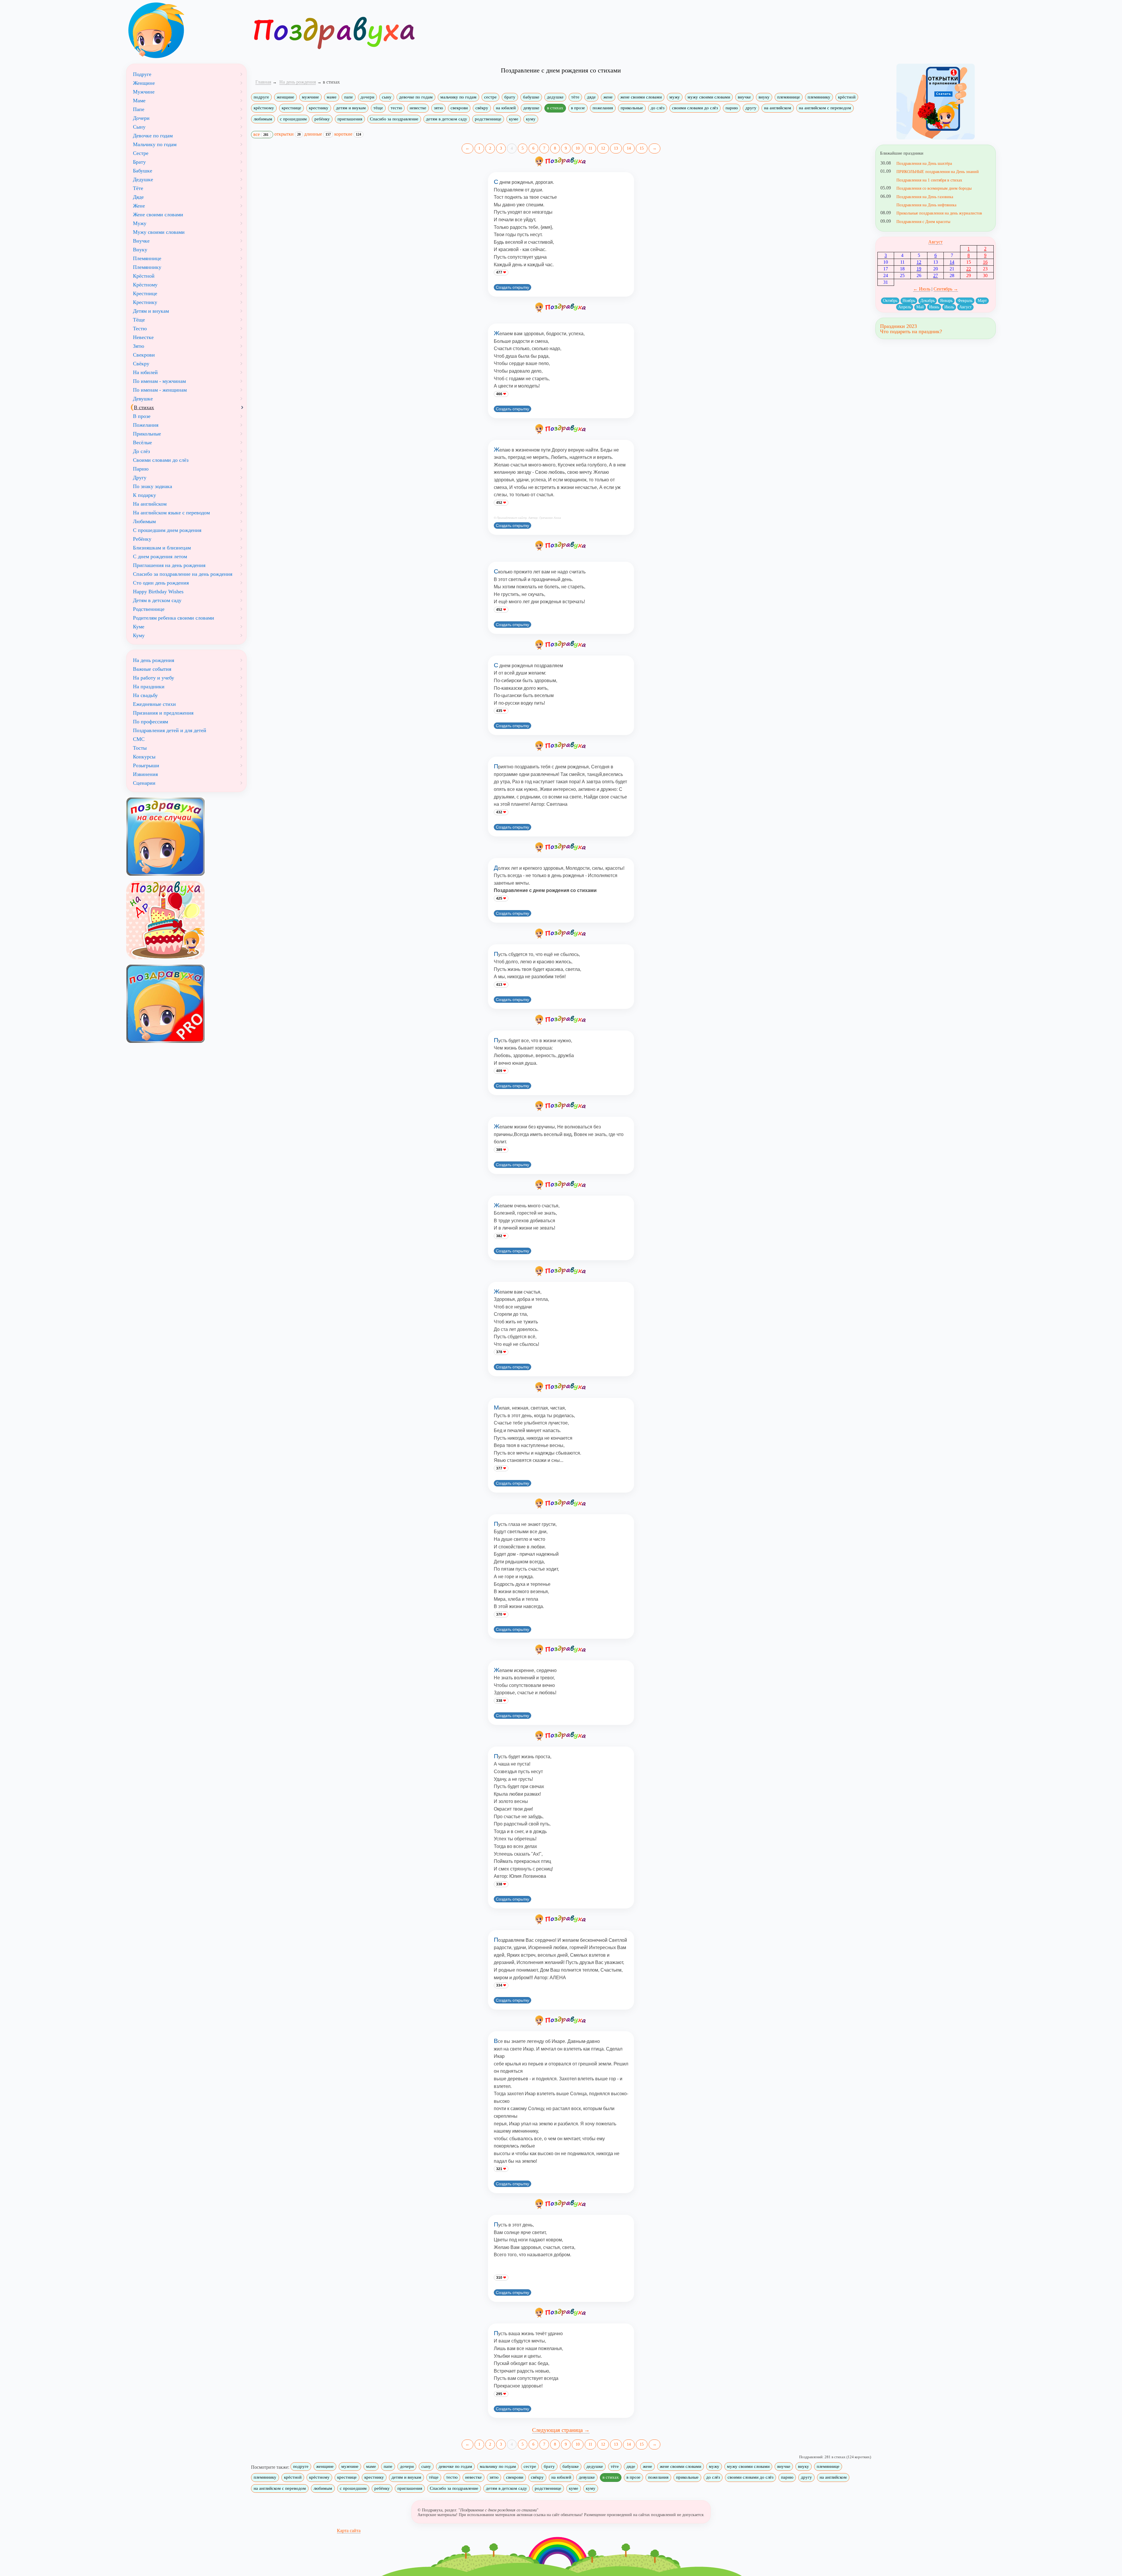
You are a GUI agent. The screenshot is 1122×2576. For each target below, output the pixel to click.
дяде (591, 97)
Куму (139, 635)
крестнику (319, 108)
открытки (288, 134)
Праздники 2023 (898, 326)
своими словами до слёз (695, 108)
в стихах (555, 108)
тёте (575, 97)
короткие (348, 134)
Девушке (143, 399)
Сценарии (144, 783)
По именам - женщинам (160, 390)
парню (732, 108)
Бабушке (143, 171)
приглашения (350, 119)
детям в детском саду (447, 119)
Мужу (140, 223)
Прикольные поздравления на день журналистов (939, 213)
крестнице (291, 108)
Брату (139, 162)
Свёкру (141, 364)
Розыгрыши (146, 765)
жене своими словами (641, 97)
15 (642, 148)
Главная (263, 82)
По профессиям (150, 722)
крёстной (847, 97)
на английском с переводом (825, 108)
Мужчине (144, 92)
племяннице (789, 97)
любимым (263, 119)
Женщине (144, 83)
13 (616, 148)
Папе (139, 109)
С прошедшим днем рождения (167, 530)
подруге (261, 97)
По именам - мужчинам (159, 381)
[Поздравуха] (186, 30)
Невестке (143, 337)
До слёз (141, 451)
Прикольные (147, 434)
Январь (946, 301)
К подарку (144, 495)
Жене (139, 206)
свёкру (482, 108)
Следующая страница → (561, 2430)
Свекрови (144, 355)
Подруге (142, 74)
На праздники (149, 687)
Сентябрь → (946, 289)
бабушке (531, 97)
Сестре (141, 153)
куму (531, 119)
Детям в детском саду (157, 600)
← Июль (922, 289)
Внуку (140, 250)
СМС (139, 739)
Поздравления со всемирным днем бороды (934, 188)
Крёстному (145, 285)
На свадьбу (145, 695)
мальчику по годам (458, 97)
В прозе (142, 416)
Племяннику (147, 267)
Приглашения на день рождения (169, 565)
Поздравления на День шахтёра (924, 163)
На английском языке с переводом (171, 513)
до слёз (658, 108)
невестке (418, 108)
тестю (396, 108)
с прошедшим (293, 119)
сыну (387, 97)
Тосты (140, 748)
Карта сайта (349, 2531)
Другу (140, 478)
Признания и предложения (163, 713)
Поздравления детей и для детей (170, 730)
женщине (285, 97)
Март (982, 301)
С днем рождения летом (160, 556)
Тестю (140, 329)
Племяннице (147, 258)
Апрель (905, 307)
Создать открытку (512, 287)
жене (608, 97)
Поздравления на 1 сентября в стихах (929, 180)
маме (332, 97)
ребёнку (322, 119)
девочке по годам (416, 97)
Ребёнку (142, 539)
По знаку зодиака (153, 486)
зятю (438, 108)
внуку (764, 97)
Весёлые (142, 442)
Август (935, 242)
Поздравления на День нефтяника (926, 205)
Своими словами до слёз (161, 460)
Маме (139, 101)
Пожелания (146, 425)
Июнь (934, 307)
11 (590, 148)
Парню (141, 469)
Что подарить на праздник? (911, 331)
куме (514, 119)
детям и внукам (351, 108)
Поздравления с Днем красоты (923, 222)
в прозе (578, 108)
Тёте (138, 188)
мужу (675, 97)
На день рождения (154, 660)
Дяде (138, 197)
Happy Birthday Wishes (158, 592)
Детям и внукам (151, 311)
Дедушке (143, 179)
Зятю (138, 346)
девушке (531, 108)
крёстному (264, 108)
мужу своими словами (709, 97)
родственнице (488, 119)
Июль (949, 307)
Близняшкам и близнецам (162, 548)
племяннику (819, 97)
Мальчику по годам (155, 144)
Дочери (141, 118)
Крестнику (145, 302)
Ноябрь (909, 301)
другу (751, 108)
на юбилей (506, 108)
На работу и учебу (154, 678)
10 (578, 148)
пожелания (603, 108)
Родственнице (149, 609)
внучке (744, 97)
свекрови (459, 108)
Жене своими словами (158, 215)
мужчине (310, 97)
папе (349, 97)
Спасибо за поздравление (394, 119)
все (261, 134)
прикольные (632, 108)
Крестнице (145, 293)
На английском (150, 504)
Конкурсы (144, 757)
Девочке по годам (153, 136)
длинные (317, 134)
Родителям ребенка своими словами (174, 618)
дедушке (555, 97)
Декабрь (928, 301)
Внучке (141, 241)
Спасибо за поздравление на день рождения (183, 574)
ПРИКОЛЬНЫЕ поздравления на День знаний (938, 172)
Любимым (144, 521)
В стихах (144, 407)
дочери (367, 97)
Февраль (965, 301)
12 (603, 148)
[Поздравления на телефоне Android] (936, 102)
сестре (490, 97)
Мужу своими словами (159, 232)
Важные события (152, 669)
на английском (778, 108)
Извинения (145, 774)
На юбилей (145, 372)
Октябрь (890, 301)
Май (920, 307)
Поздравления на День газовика (925, 197)
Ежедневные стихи (154, 704)
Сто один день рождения (161, 583)
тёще (378, 108)
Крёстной (144, 276)
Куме (139, 627)
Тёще (139, 320)
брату (510, 97)
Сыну (139, 127)
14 (629, 148)
